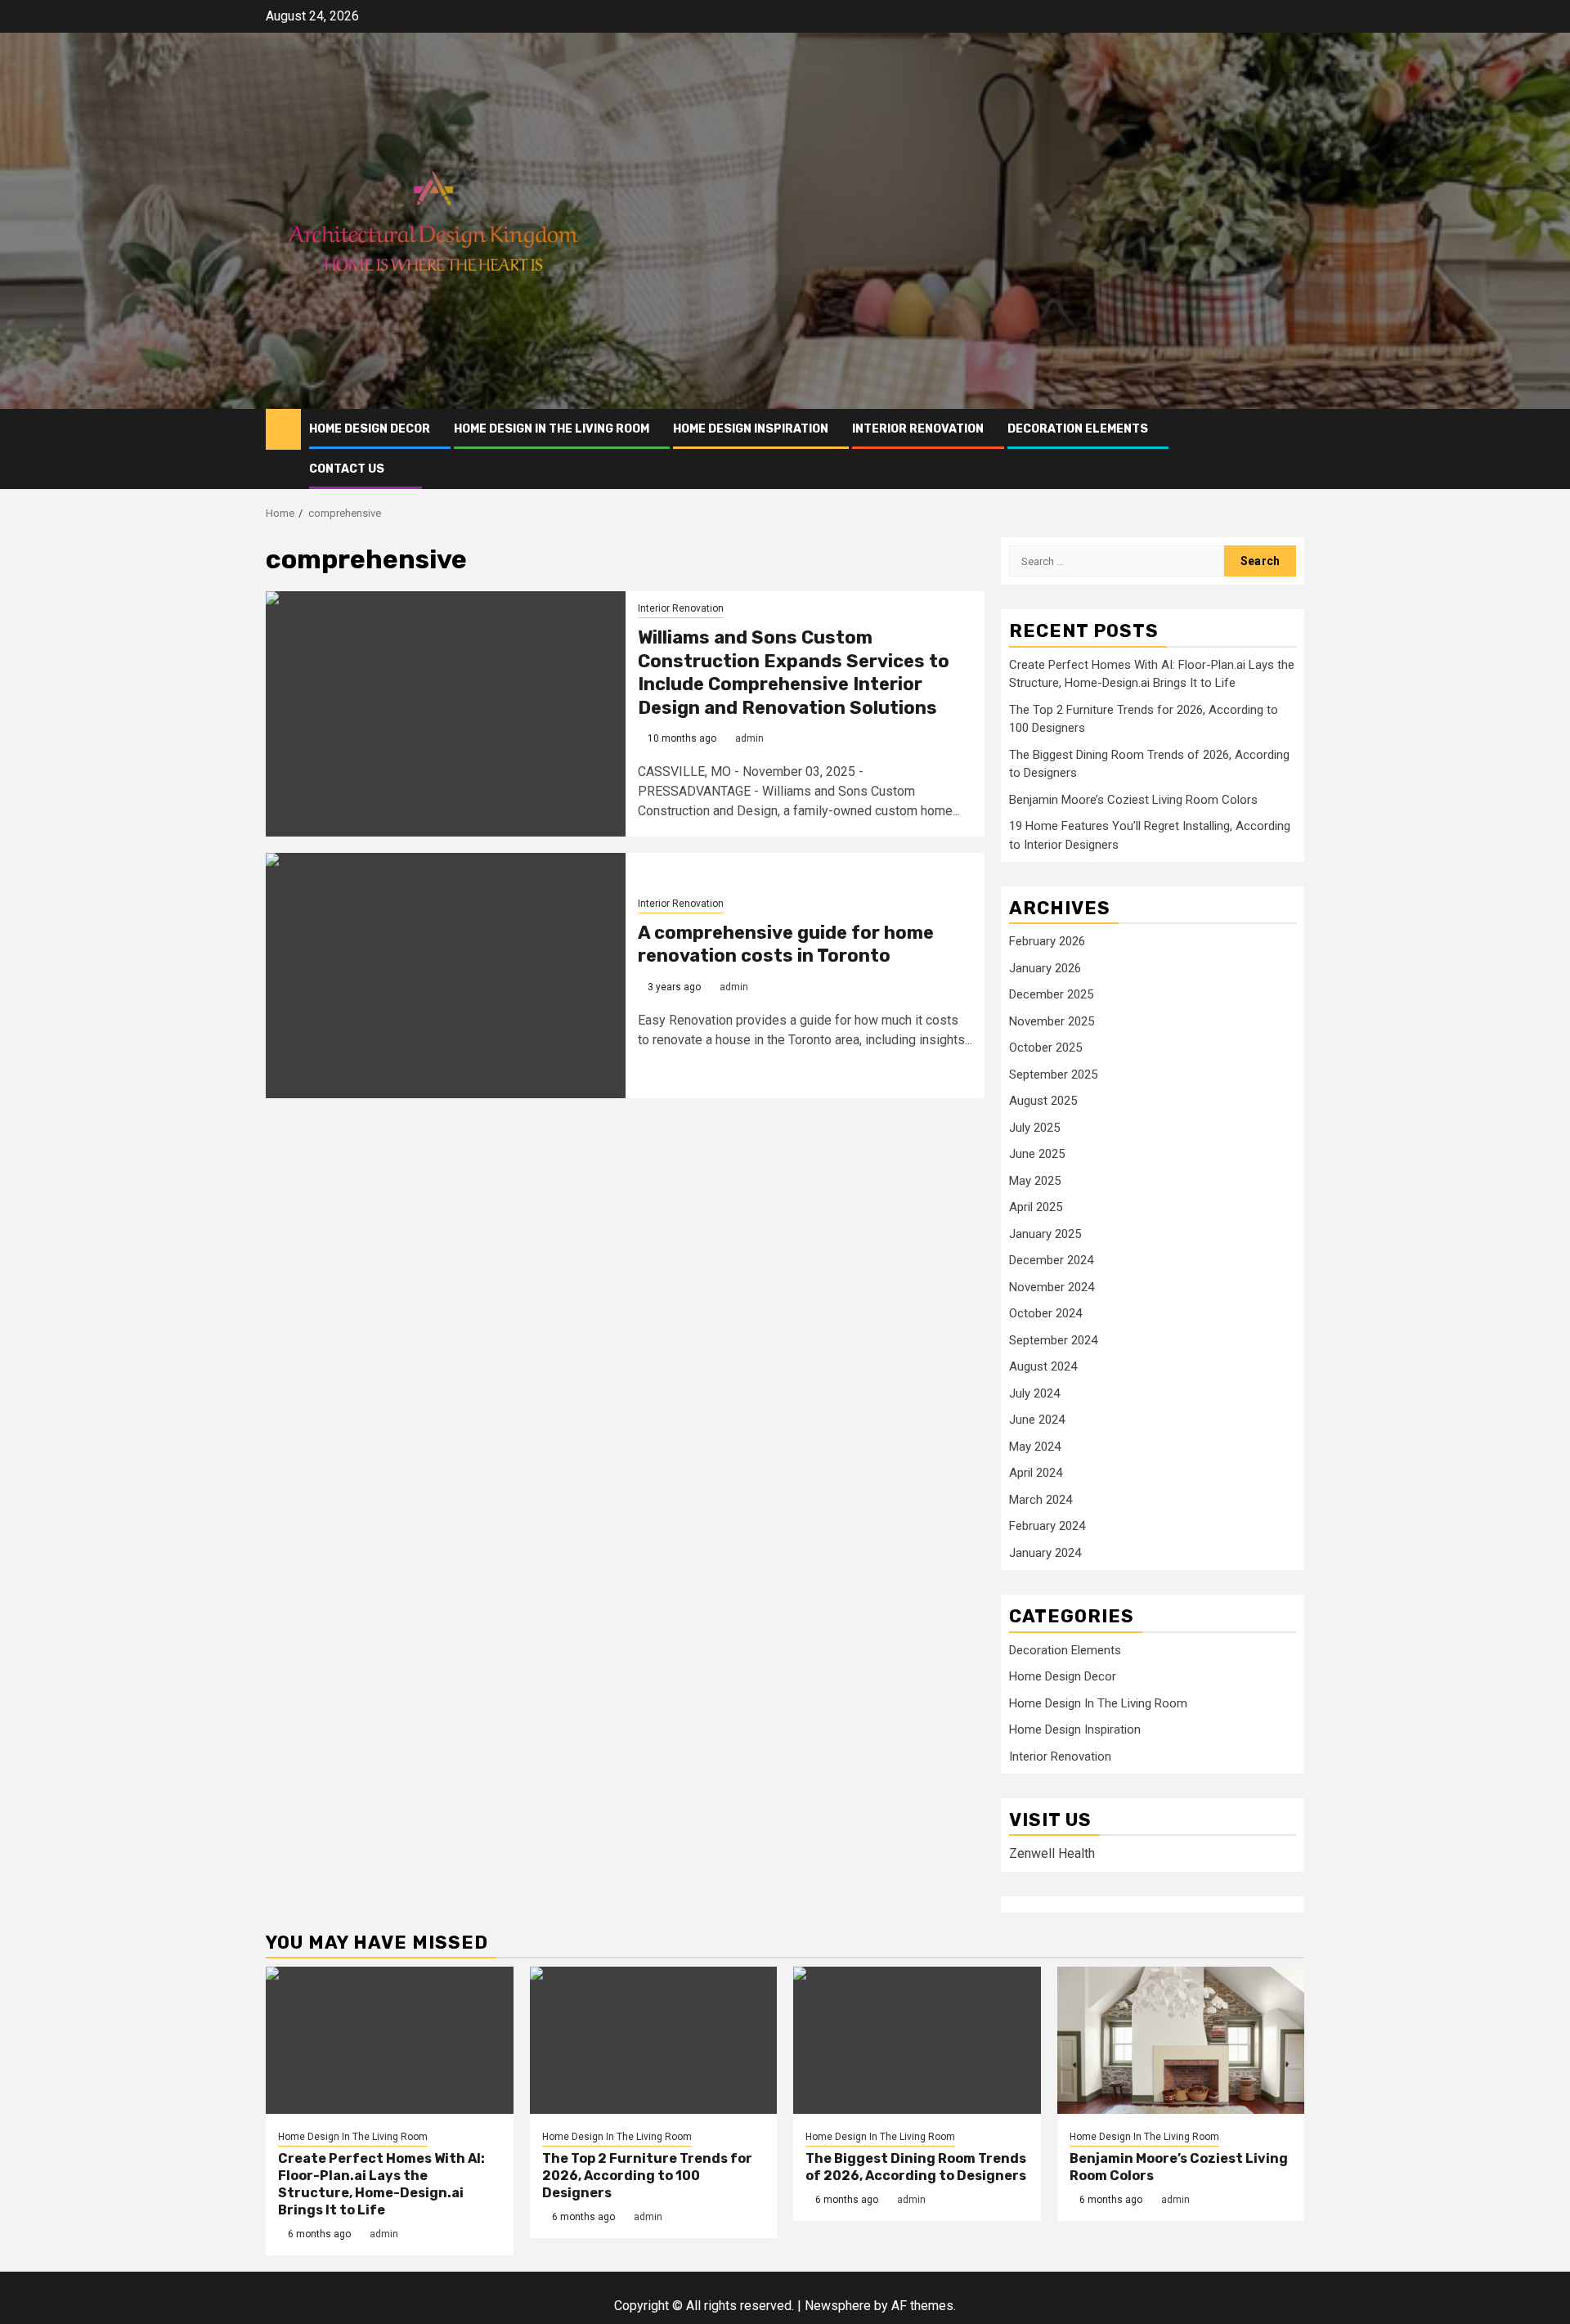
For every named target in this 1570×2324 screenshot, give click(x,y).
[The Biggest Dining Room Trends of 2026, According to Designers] (917, 2040)
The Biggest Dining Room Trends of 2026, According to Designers (916, 2167)
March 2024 (1041, 1500)
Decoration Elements (1078, 429)
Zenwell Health (1052, 1853)
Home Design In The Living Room (552, 429)
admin (749, 738)
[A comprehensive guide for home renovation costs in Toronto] (446, 976)
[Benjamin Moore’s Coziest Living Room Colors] (1181, 2040)
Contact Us (347, 469)
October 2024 (1045, 1313)
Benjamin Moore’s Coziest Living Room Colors (1133, 800)
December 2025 (1051, 994)
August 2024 (1043, 1366)
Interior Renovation (918, 429)
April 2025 (1036, 1207)
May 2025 (1035, 1181)
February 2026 (1047, 941)
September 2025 (1053, 1075)
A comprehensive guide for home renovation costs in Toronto (786, 944)
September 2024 (1053, 1340)
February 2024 (1047, 1526)
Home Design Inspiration (751, 429)
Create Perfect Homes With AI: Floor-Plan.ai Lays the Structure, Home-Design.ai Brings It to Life (381, 2184)
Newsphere (838, 2306)
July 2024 (1034, 1393)
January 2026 (1045, 968)
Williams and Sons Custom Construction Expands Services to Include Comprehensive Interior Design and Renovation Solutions (794, 673)
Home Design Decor (370, 429)
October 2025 (1045, 1048)
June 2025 (1037, 1154)
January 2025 (1045, 1234)
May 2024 (1035, 1447)
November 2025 (1052, 1021)
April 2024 (1036, 1473)
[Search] (1292, 449)
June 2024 (1037, 1420)
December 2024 (1051, 1260)
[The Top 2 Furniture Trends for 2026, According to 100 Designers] (654, 2040)
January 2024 (1045, 1553)
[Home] (283, 428)
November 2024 (1052, 1287)
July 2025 (1034, 1128)
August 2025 (1043, 1101)
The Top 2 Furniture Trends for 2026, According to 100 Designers (647, 2176)
